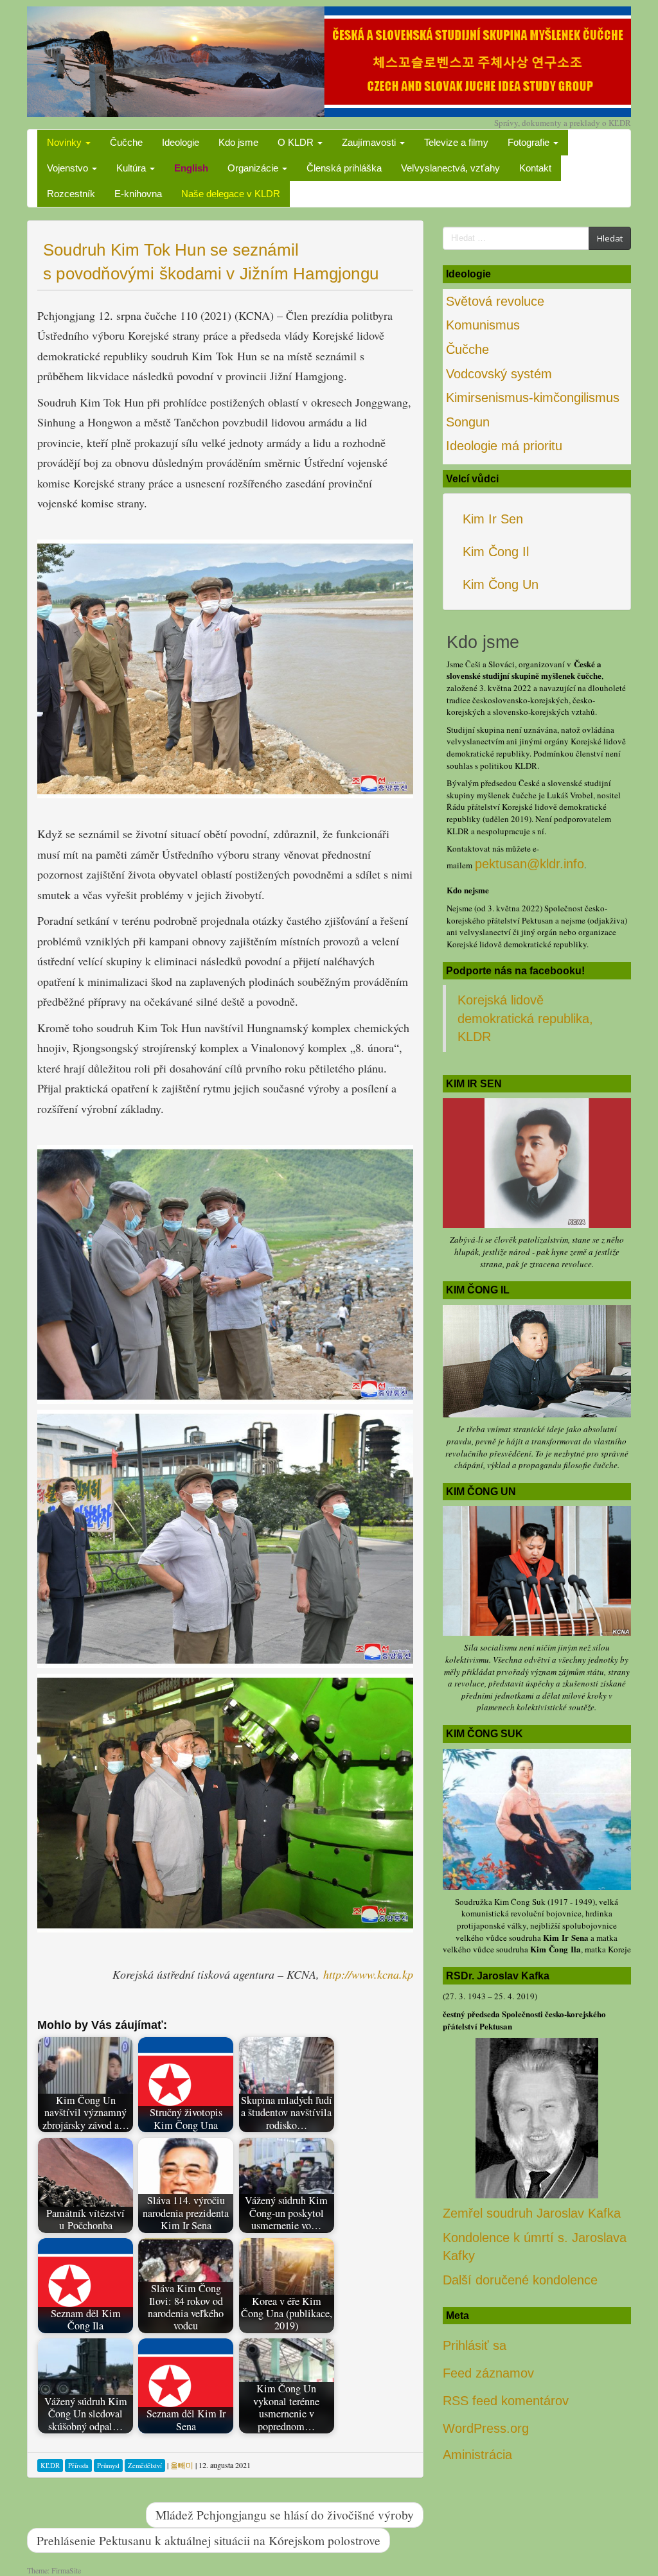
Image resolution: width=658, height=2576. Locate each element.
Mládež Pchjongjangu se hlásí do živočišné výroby (285, 2514)
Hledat (610, 238)
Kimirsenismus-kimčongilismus (533, 398)
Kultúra (132, 168)
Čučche (126, 142)
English (191, 168)
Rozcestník (71, 194)
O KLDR (297, 142)
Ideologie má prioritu (504, 446)
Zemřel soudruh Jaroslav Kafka (532, 2213)
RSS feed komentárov (506, 2401)
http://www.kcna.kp (368, 1974)
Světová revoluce (495, 301)
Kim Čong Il (496, 552)
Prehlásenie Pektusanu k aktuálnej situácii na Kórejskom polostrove (209, 2540)
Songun (468, 422)
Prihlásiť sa (475, 2345)
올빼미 (182, 2465)
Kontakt (535, 168)
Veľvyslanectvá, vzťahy (450, 168)
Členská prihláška (344, 168)
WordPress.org (486, 2428)
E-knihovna (138, 194)
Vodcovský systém (499, 374)
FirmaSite (66, 2570)
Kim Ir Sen (493, 519)
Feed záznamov (488, 2373)
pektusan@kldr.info (529, 864)
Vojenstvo (69, 168)
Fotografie (530, 142)
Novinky (66, 142)
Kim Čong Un (501, 584)
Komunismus (483, 325)
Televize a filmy (456, 142)
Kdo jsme (238, 142)
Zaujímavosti (370, 142)
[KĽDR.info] (329, 60)
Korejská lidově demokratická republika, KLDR (525, 1018)
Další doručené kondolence (520, 2280)
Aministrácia (477, 2455)
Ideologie (181, 142)
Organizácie (254, 168)
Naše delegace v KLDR (231, 194)
